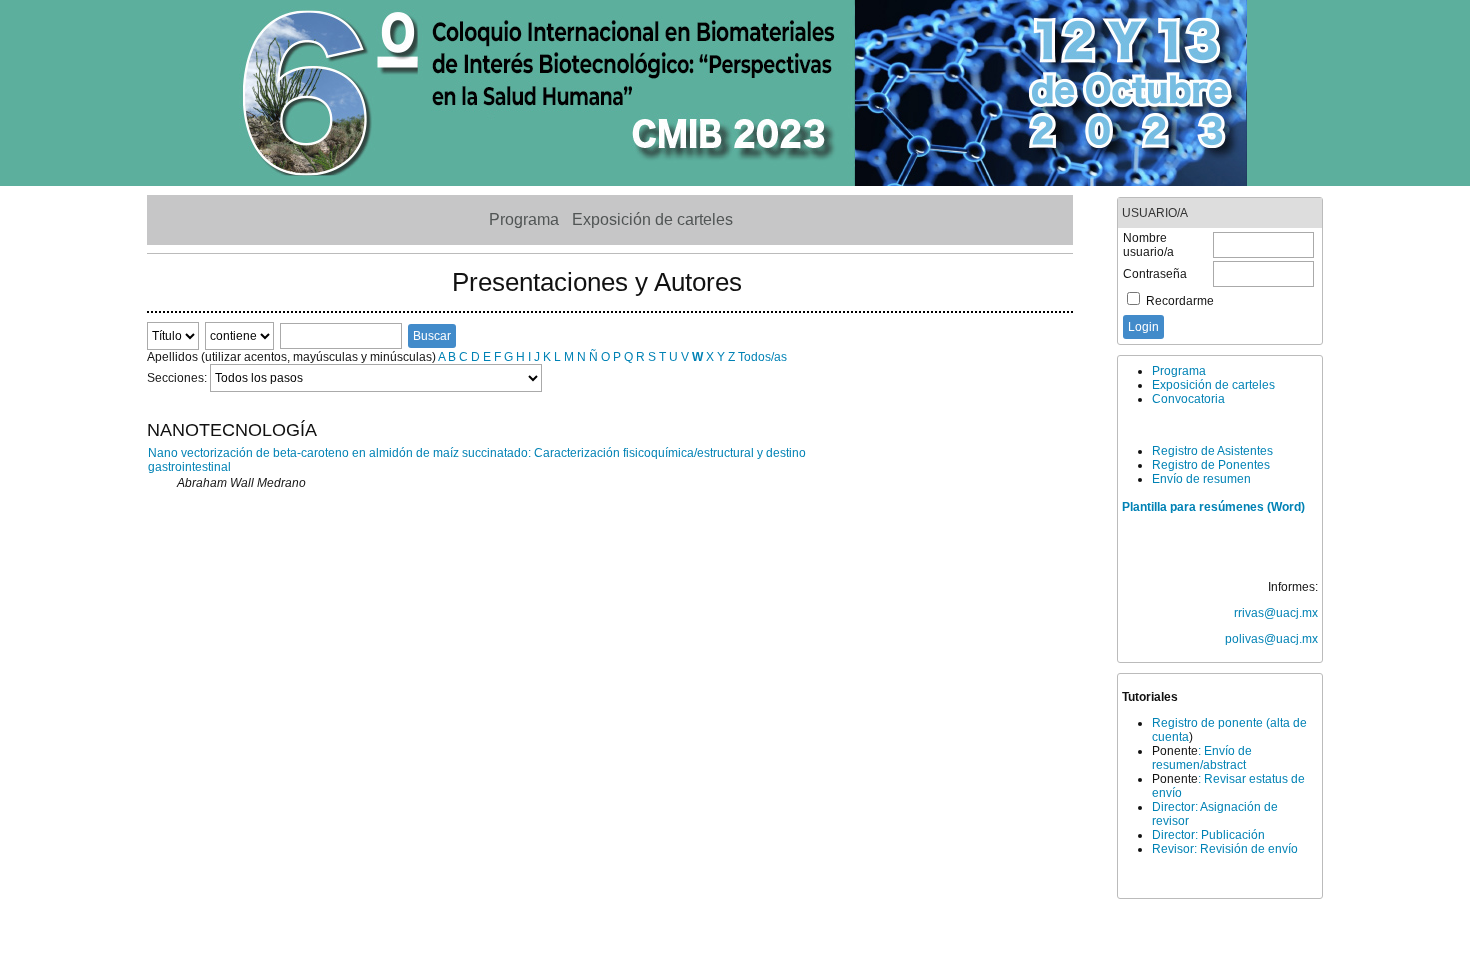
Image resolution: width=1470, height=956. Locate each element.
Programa (1179, 371)
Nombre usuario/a (1148, 245)
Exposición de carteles (1213, 385)
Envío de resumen (1201, 479)
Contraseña (1155, 274)
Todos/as (762, 357)
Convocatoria (1188, 399)
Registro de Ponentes (1211, 465)
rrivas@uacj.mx (1276, 613)
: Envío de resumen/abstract (1202, 758)
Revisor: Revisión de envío (1225, 849)
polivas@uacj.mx (1271, 639)
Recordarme (1180, 301)
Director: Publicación (1208, 835)
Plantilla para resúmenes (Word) (1213, 507)
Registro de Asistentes (1212, 451)
